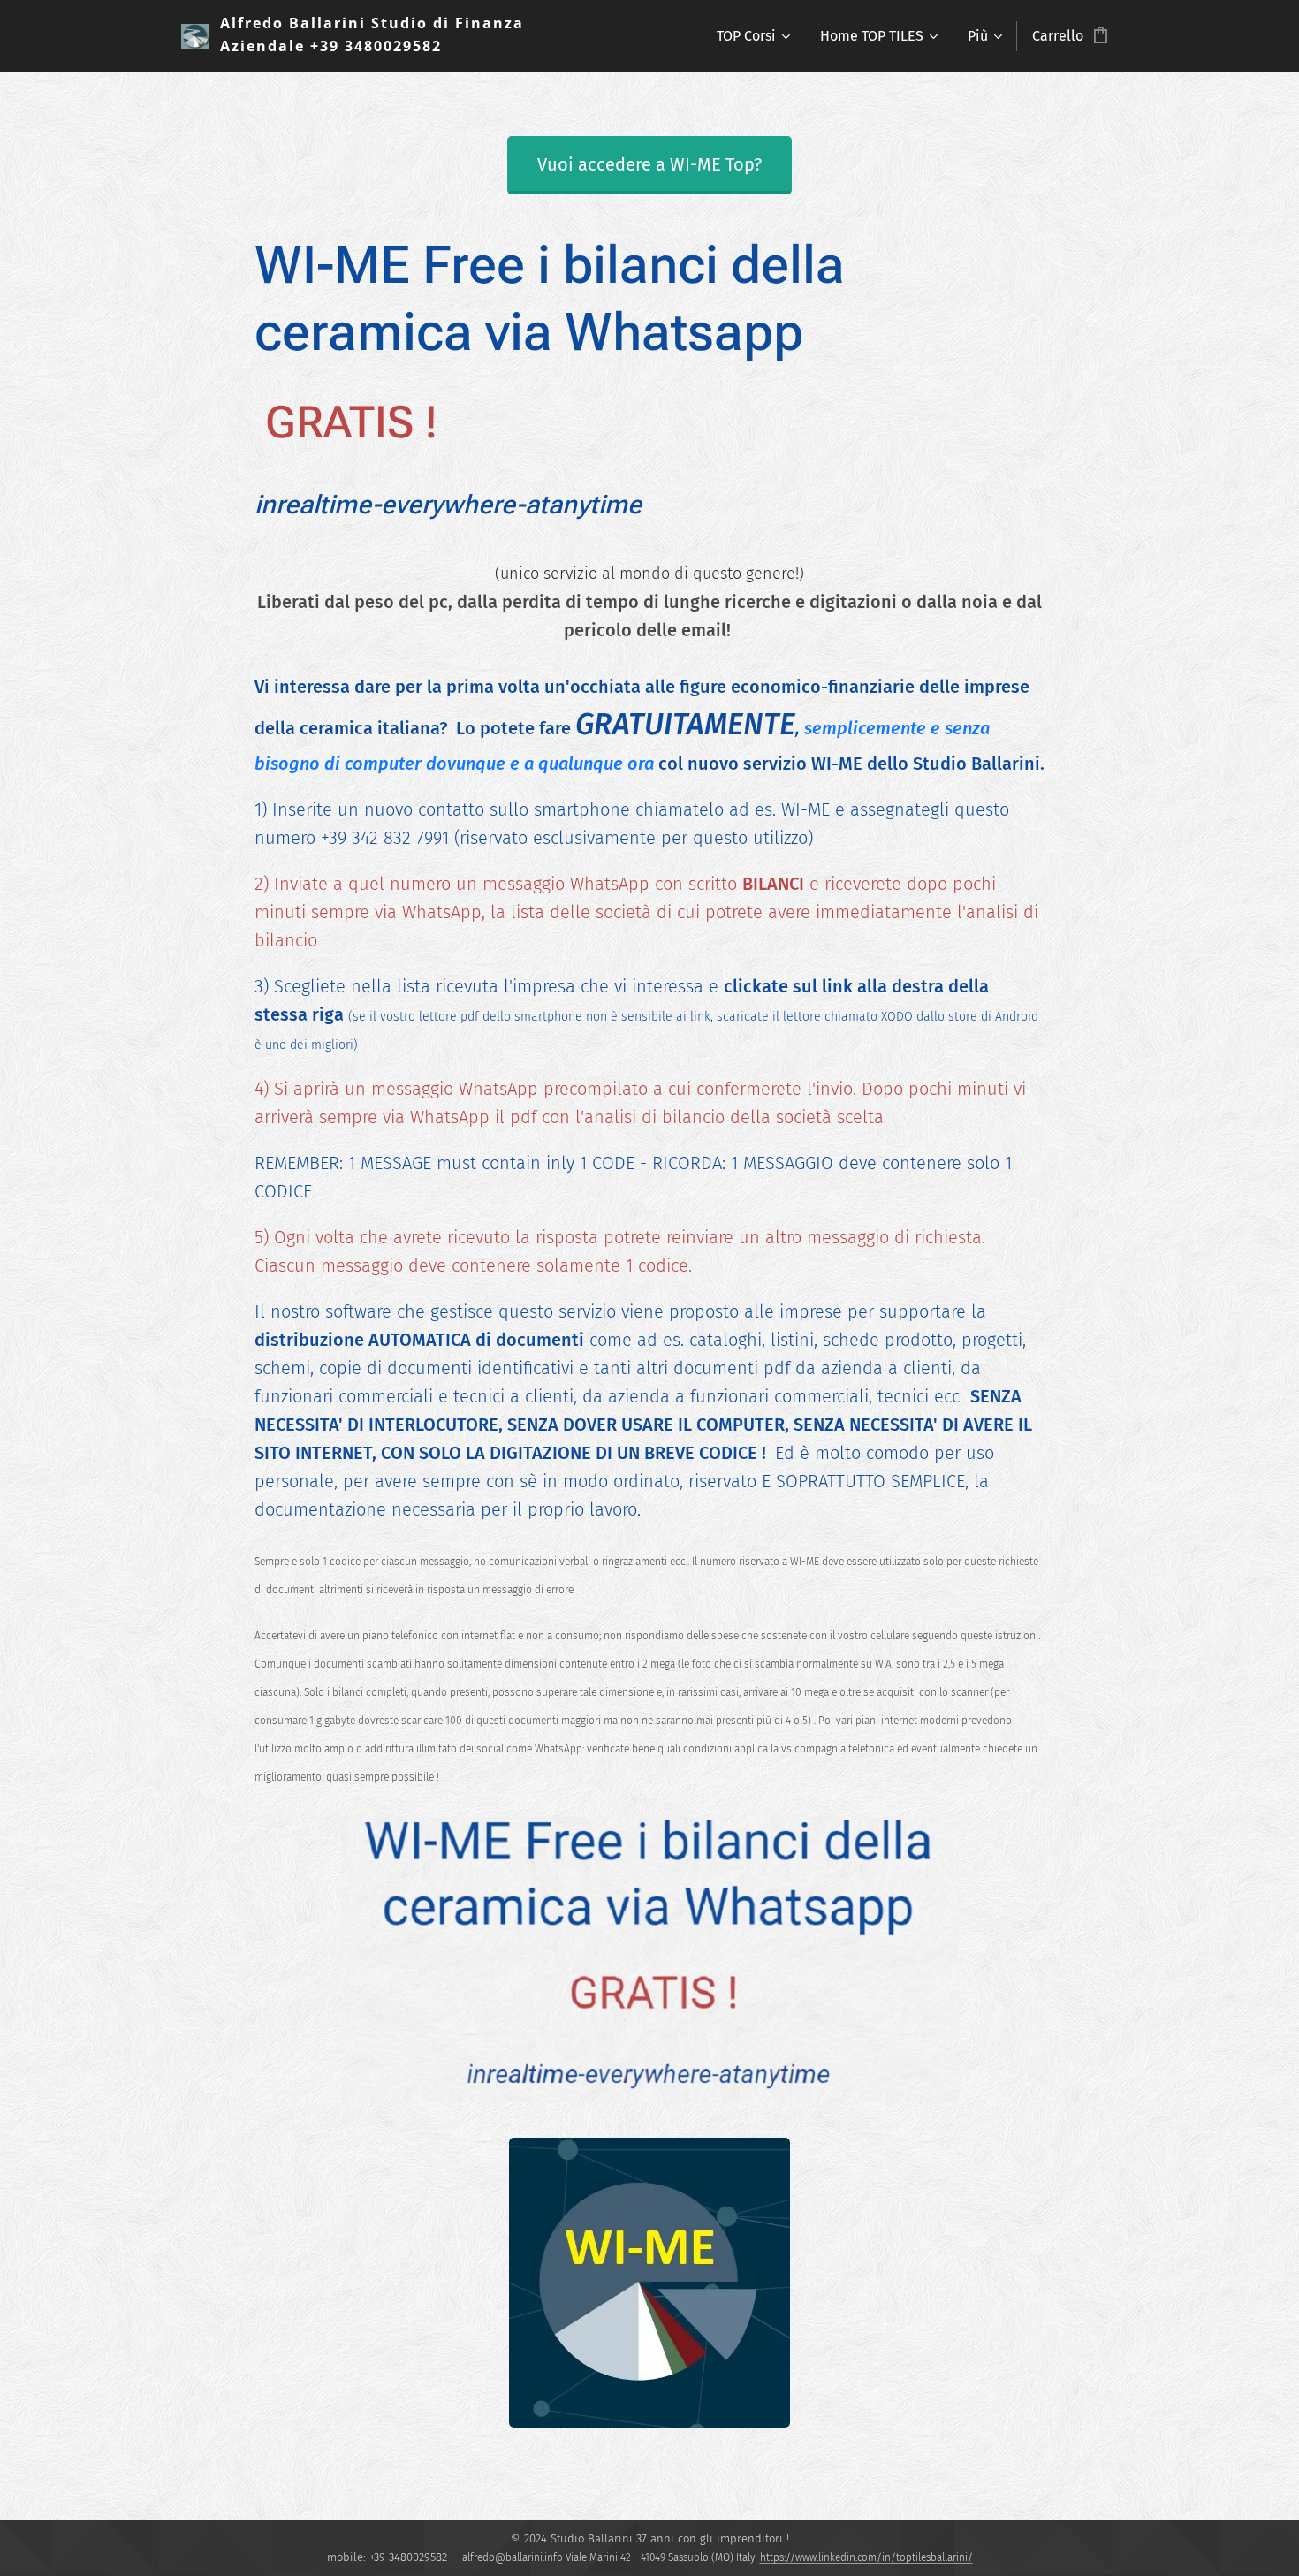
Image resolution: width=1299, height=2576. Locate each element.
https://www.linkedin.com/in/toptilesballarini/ (866, 2557)
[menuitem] (752, 36)
